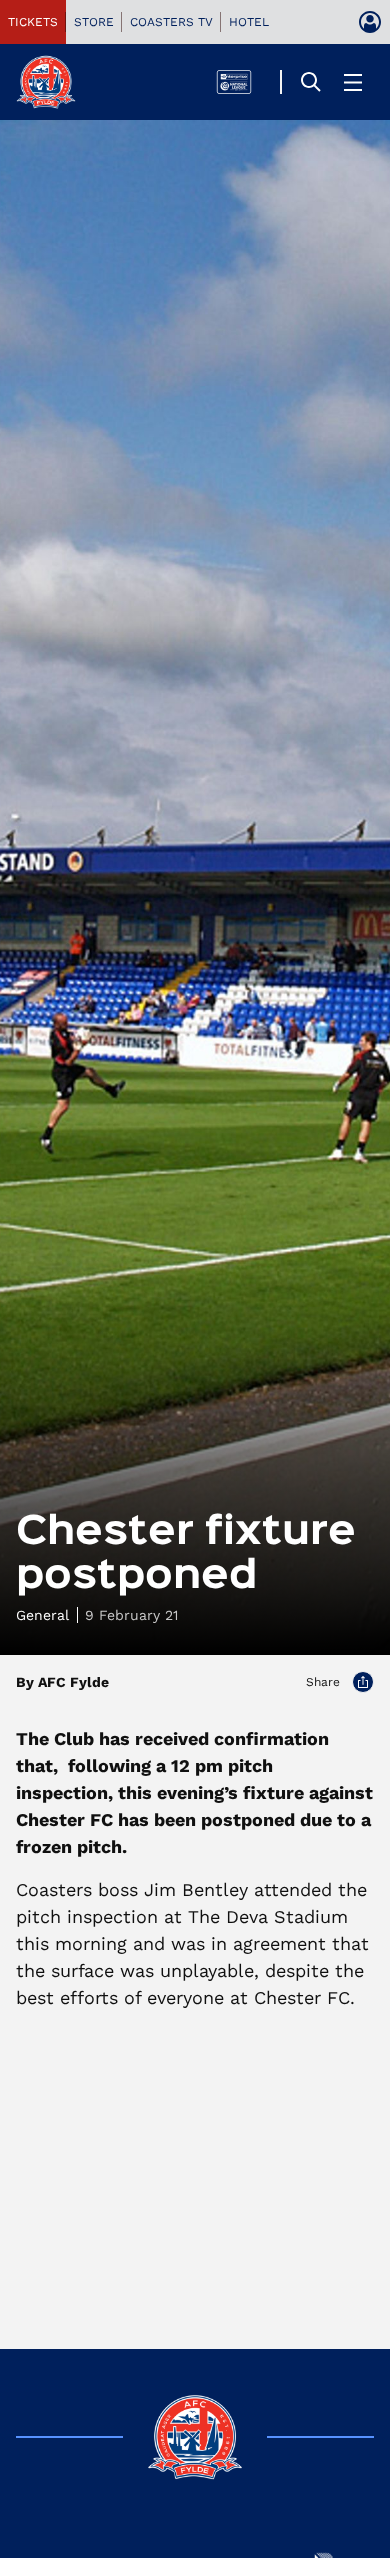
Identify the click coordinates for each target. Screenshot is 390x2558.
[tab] (33, 22)
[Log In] (370, 22)
